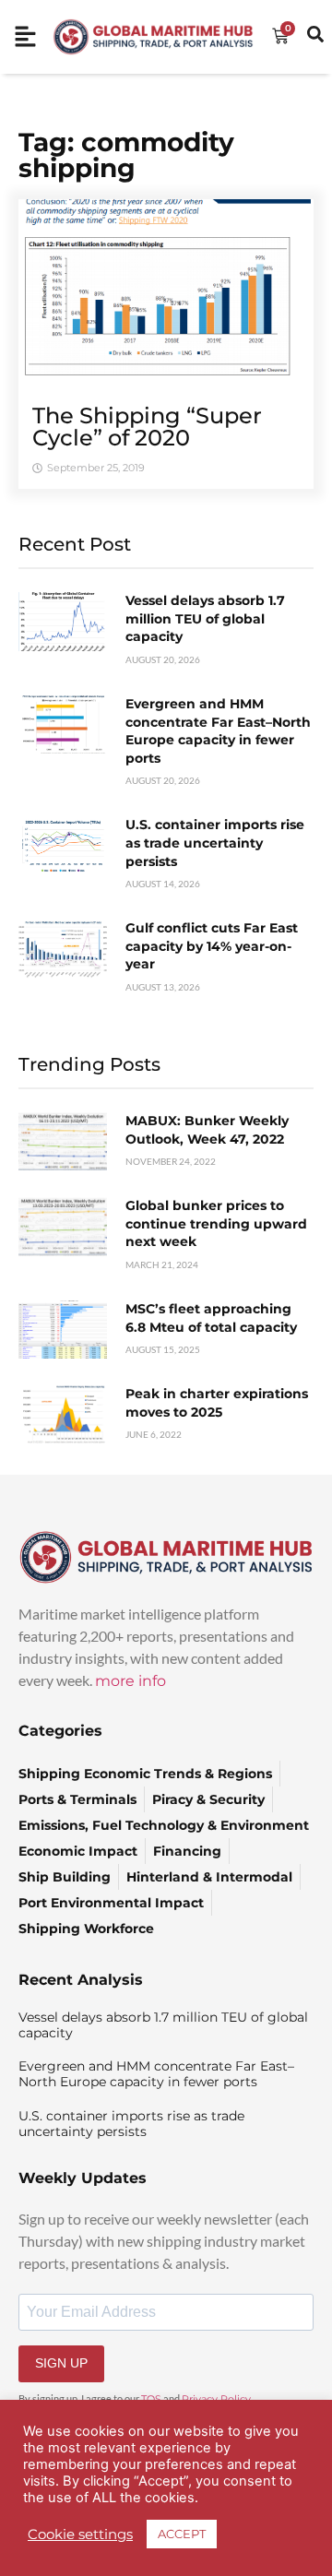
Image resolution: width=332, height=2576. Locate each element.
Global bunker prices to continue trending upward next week (216, 1223)
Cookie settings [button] (80, 2534)
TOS (151, 2399)
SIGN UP (61, 2363)
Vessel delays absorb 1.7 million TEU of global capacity (205, 618)
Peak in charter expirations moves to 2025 (217, 1403)
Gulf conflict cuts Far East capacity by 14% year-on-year (212, 946)
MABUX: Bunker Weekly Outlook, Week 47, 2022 (207, 1130)
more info (130, 1681)
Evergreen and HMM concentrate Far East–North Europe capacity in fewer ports (218, 731)
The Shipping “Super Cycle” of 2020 (147, 427)
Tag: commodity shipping (126, 155)
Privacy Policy (216, 2399)
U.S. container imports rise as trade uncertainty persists (215, 843)
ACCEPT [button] (182, 2534)
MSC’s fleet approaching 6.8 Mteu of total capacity (211, 1318)
